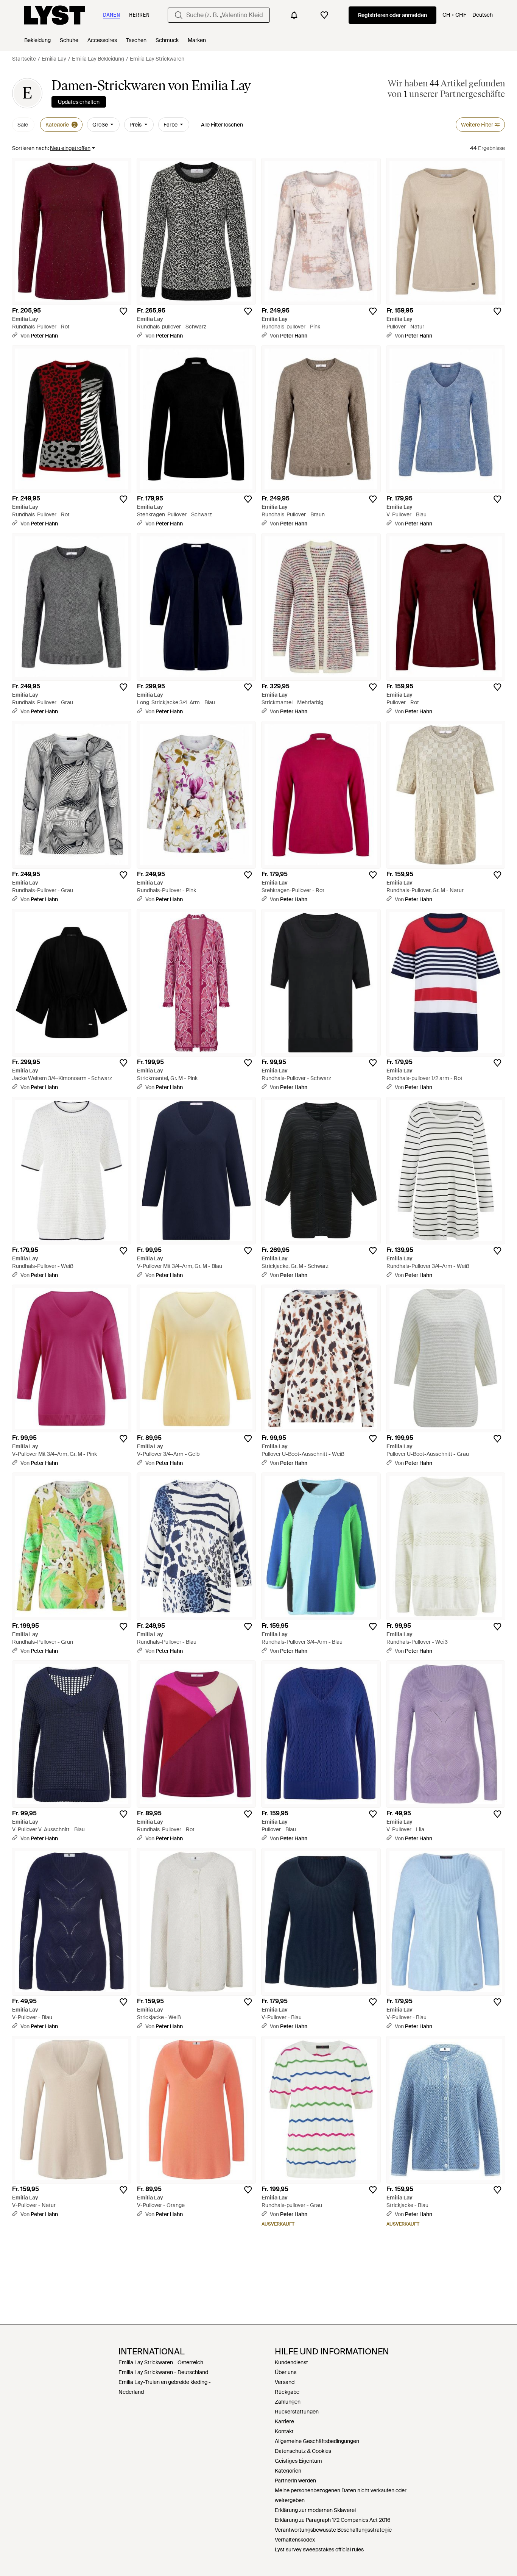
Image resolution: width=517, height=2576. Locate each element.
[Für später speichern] (123, 311)
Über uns (286, 2372)
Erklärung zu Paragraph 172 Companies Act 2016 (333, 2520)
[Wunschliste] (324, 15)
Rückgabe (287, 2392)
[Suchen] (179, 15)
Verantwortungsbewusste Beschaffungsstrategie (333, 2530)
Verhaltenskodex (295, 2540)
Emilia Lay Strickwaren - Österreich (161, 2362)
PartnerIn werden (295, 2481)
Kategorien (288, 2471)
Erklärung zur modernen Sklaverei (315, 2510)
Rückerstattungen (297, 2412)
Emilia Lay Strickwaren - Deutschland (163, 2372)
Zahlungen (288, 2402)
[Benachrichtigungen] (294, 15)
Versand (285, 2382)
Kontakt (284, 2431)
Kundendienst (291, 2362)
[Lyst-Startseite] (55, 15)
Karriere (284, 2421)
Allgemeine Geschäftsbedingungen (317, 2441)
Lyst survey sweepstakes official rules (319, 2549)
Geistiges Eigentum (298, 2461)
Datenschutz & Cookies (303, 2451)
